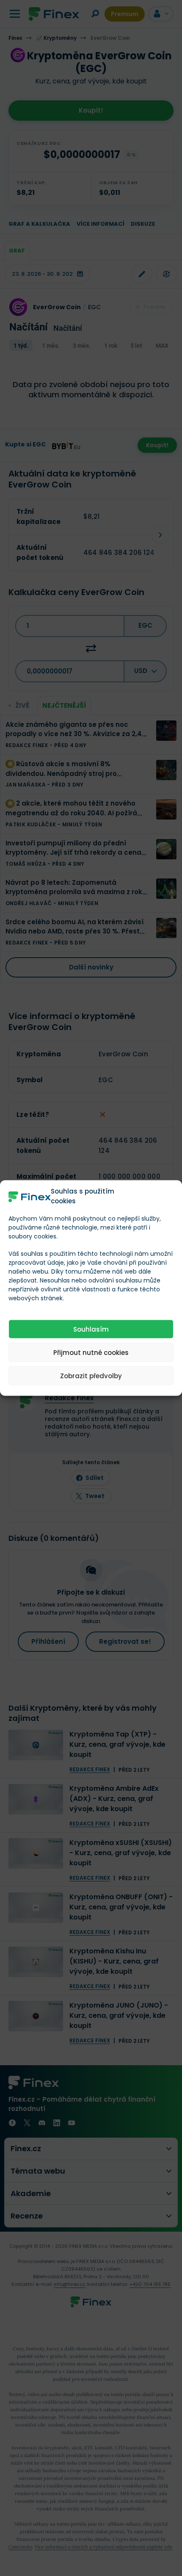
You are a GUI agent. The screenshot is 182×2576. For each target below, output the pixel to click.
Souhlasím (91, 1329)
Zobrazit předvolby (91, 1375)
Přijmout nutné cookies (91, 1352)
